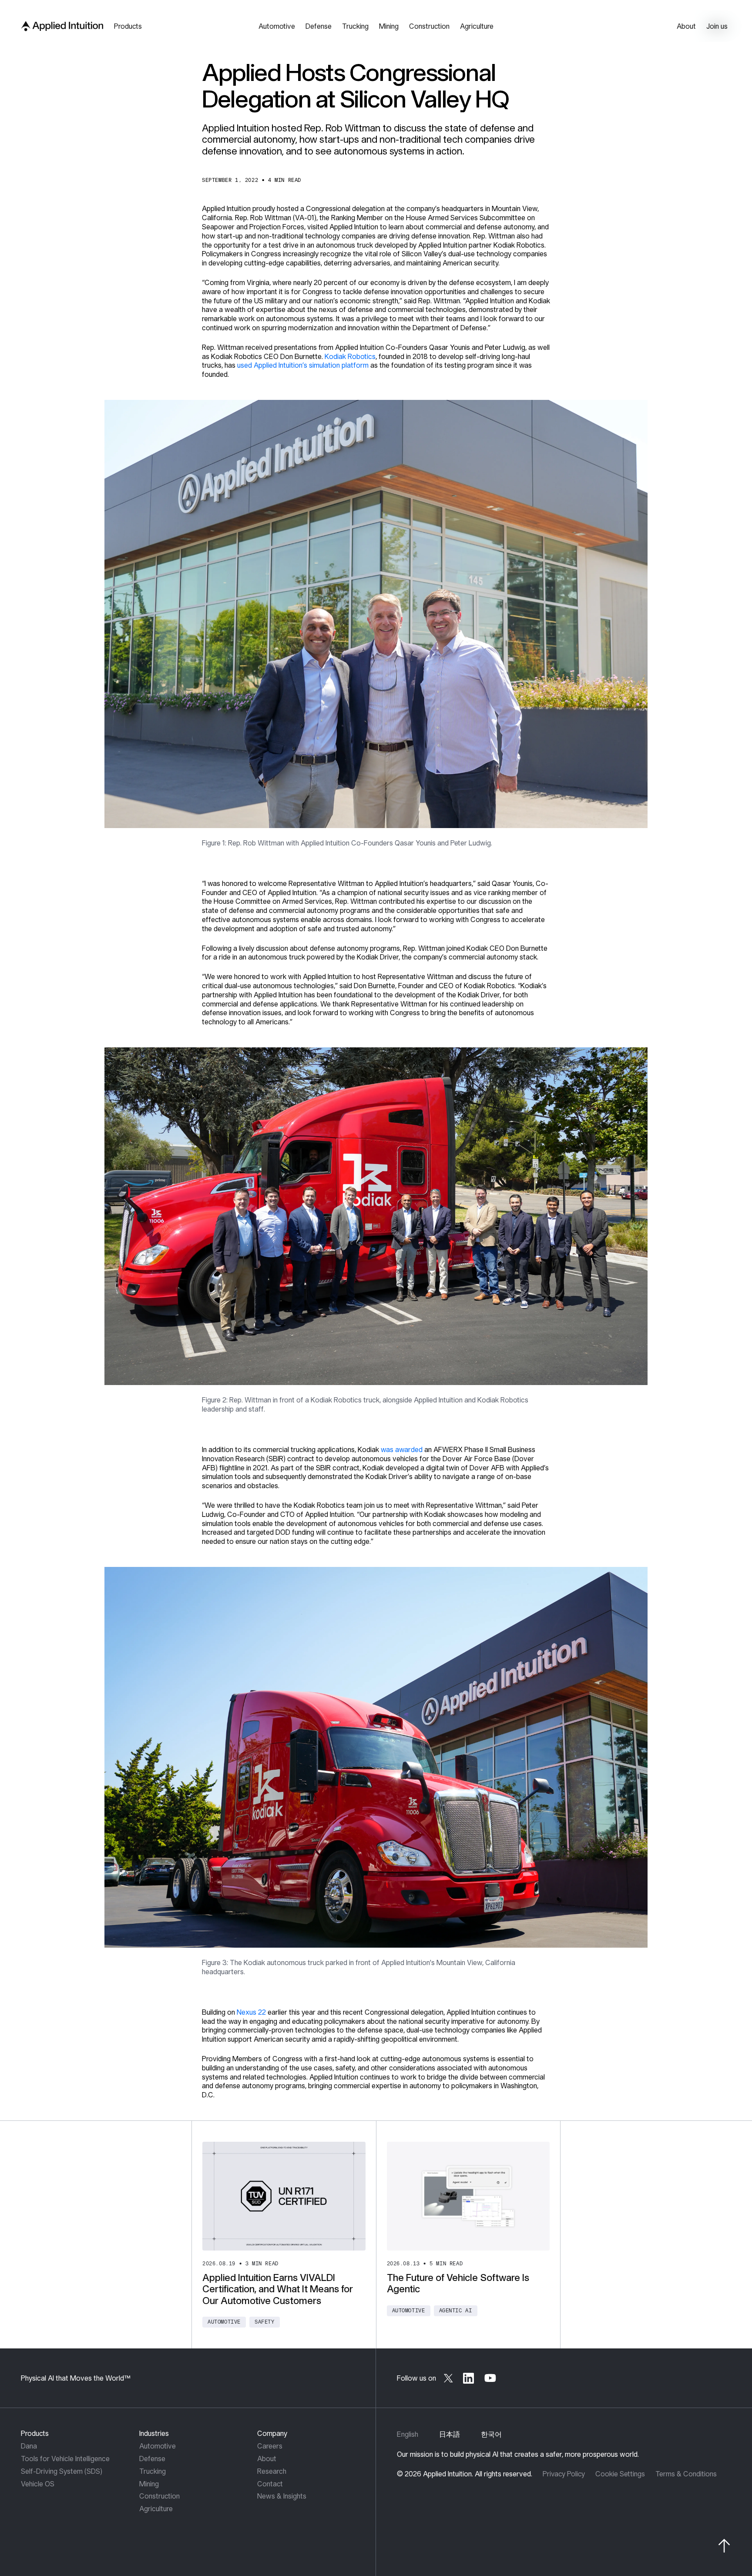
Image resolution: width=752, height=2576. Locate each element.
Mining (149, 2484)
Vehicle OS (38, 2484)
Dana (29, 2446)
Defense (152, 2459)
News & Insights (282, 2496)
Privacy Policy (564, 2474)
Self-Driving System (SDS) (62, 2471)
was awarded (402, 1449)
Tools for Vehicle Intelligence (65, 2459)
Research (272, 2471)
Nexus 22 (251, 2012)
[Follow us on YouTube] (490, 2378)
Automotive (158, 2446)
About (267, 2459)
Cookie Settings (620, 2474)
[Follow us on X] (448, 2378)
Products (35, 2433)
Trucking (153, 2471)
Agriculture (156, 2509)
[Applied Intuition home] (60, 26)
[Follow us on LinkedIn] (469, 2378)
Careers (270, 2446)
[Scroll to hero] (724, 2546)
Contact (270, 2484)
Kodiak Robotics (350, 356)
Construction (159, 2496)
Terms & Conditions (686, 2474)
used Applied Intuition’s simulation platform (303, 365)
